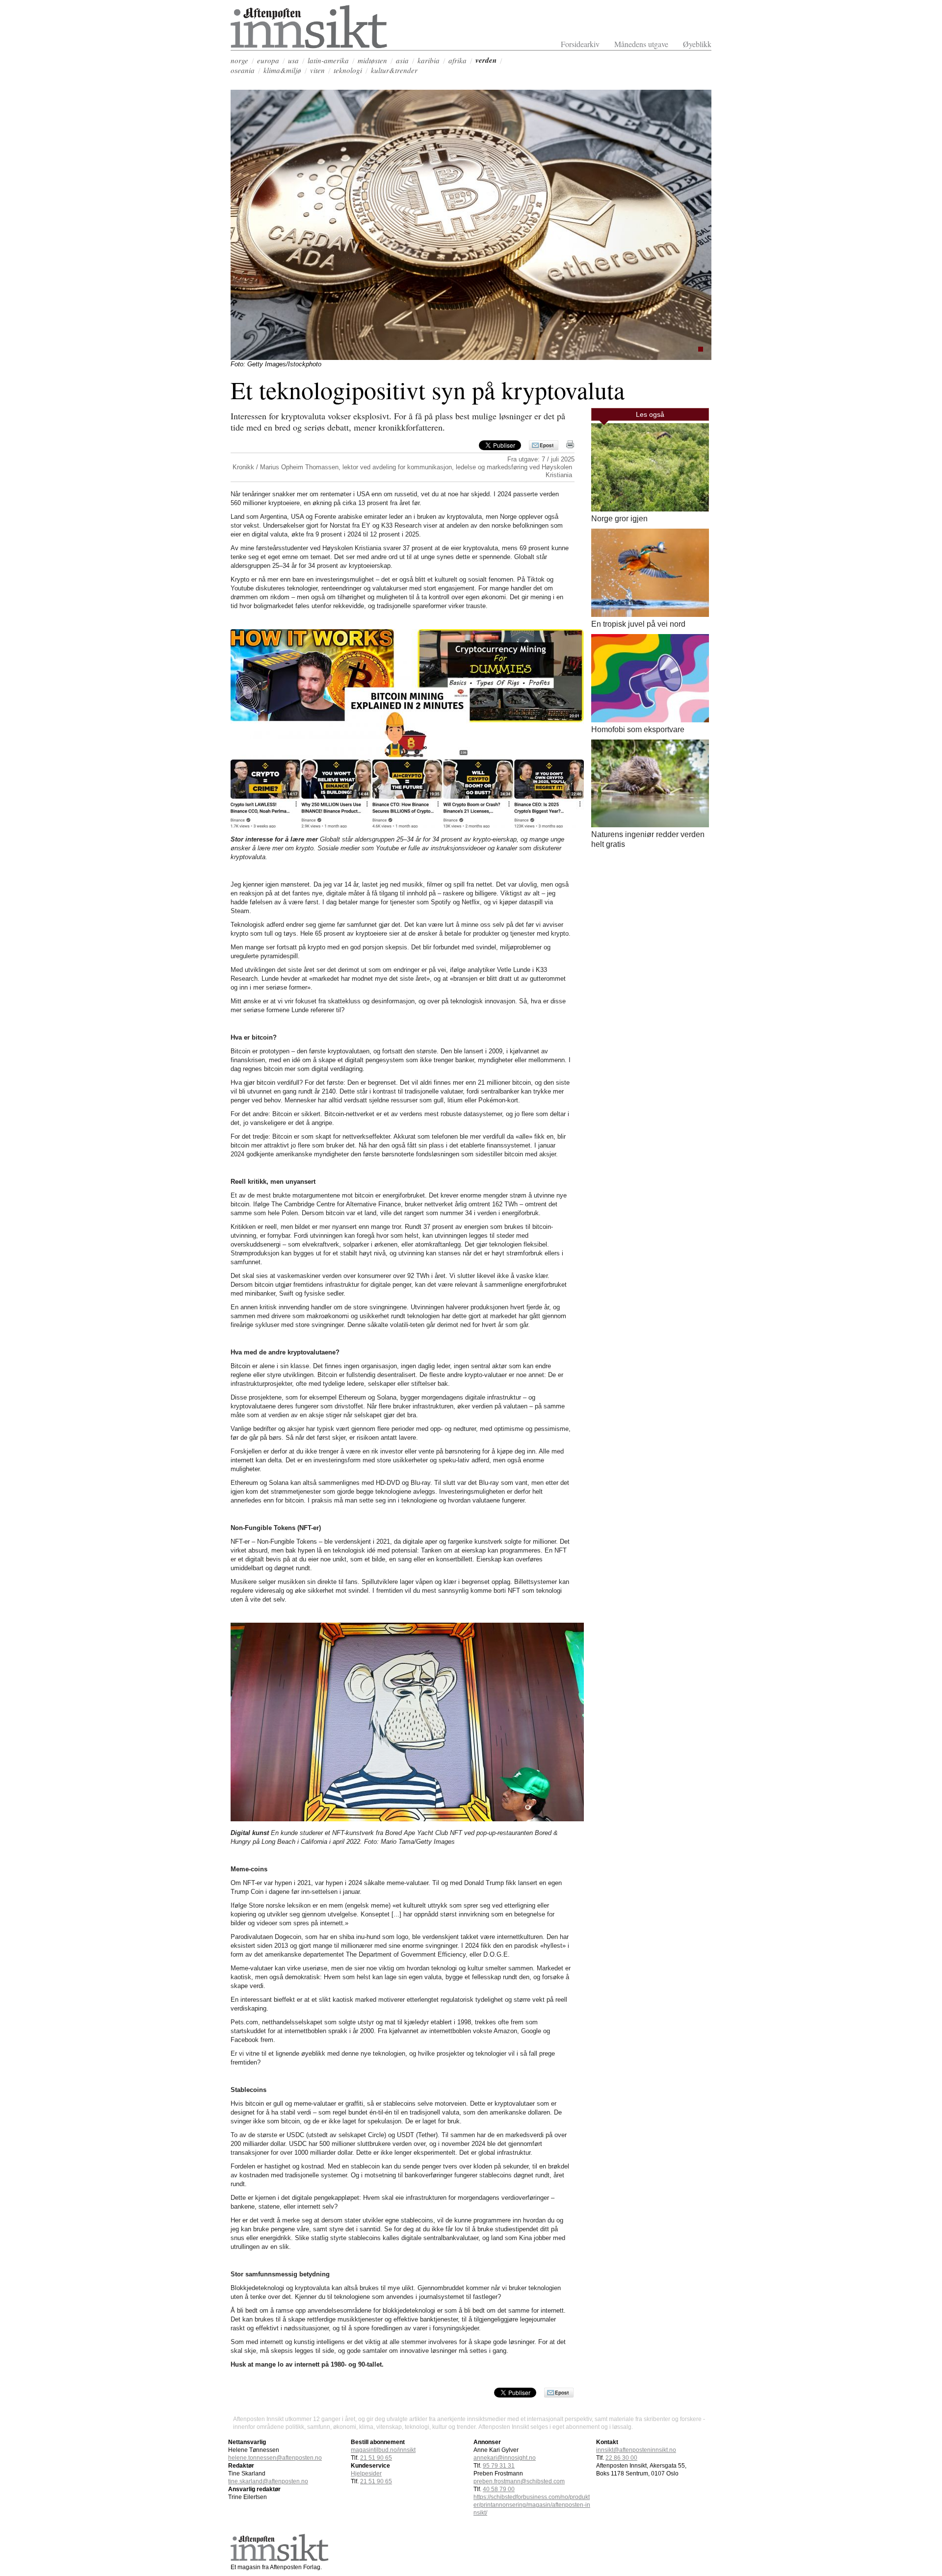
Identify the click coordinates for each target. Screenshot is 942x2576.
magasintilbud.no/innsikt (383, 2450)
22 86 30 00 (621, 2458)
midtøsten (372, 60)
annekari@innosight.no (505, 2458)
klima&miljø (282, 70)
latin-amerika (328, 60)
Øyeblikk (697, 44)
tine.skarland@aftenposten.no (268, 2481)
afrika (458, 60)
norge (239, 60)
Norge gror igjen (619, 519)
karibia (429, 60)
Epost (547, 445)
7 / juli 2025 (558, 459)
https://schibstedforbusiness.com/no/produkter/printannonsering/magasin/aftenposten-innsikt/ (532, 2505)
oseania (243, 70)
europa (268, 60)
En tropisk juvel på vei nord (638, 624)
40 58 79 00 (499, 2489)
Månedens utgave (641, 44)
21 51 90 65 (376, 2458)
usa (293, 60)
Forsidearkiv (580, 44)
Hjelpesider (366, 2474)
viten (317, 70)
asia (402, 60)
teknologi (348, 70)
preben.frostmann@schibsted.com (519, 2481)
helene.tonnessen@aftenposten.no (275, 2458)
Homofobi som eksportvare (638, 729)
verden (486, 60)
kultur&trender (394, 70)
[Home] (309, 46)
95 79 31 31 (499, 2466)
